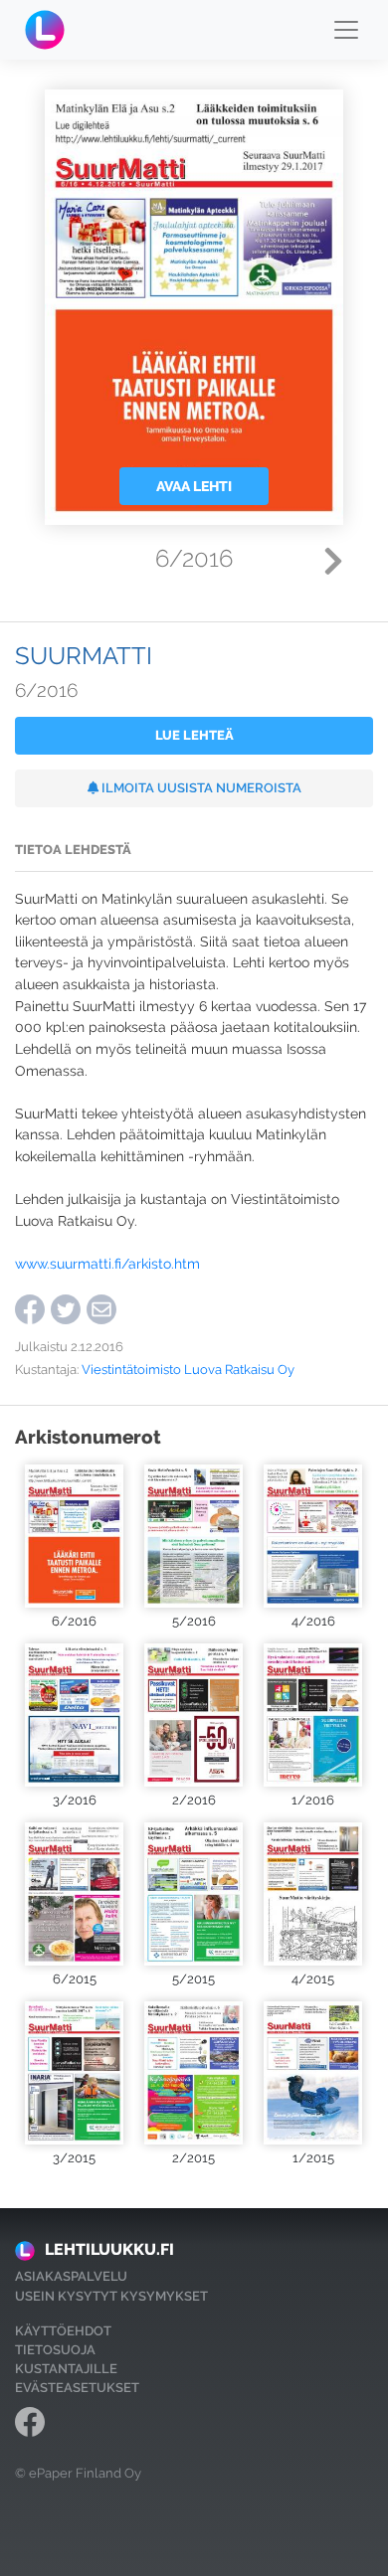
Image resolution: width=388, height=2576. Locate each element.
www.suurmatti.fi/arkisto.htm (107, 1263)
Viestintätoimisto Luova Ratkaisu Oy (188, 1370)
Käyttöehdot (63, 2331)
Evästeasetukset (77, 2388)
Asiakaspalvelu (71, 2276)
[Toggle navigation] (346, 30)
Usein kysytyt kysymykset (111, 2296)
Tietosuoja (55, 2350)
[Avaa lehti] (75, 1536)
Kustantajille (66, 2369)
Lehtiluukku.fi (109, 2249)
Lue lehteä (194, 735)
